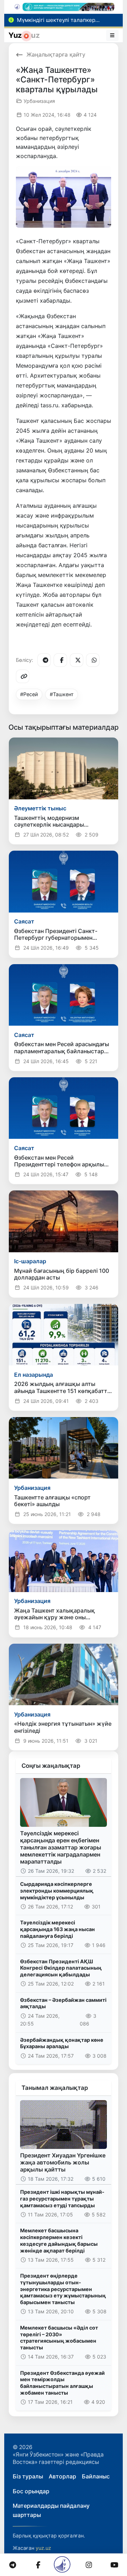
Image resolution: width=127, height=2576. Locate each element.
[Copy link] (23, 676)
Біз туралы (28, 2476)
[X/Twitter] (77, 660)
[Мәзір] (113, 35)
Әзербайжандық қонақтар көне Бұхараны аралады (62, 2043)
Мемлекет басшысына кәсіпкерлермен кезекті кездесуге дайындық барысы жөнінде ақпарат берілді (59, 2240)
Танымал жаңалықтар (55, 2088)
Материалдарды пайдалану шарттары (51, 2510)
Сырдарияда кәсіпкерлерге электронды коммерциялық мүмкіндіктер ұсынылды (57, 1890)
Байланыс (96, 2476)
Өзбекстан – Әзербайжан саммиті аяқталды (63, 2003)
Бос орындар (31, 2491)
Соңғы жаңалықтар (51, 1766)
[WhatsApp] (93, 660)
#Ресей (29, 694)
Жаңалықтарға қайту (56, 54)
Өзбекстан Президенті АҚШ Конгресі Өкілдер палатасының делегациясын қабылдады (61, 1968)
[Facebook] (60, 660)
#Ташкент (62, 694)
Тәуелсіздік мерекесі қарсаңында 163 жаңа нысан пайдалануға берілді (58, 1929)
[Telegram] (44, 660)
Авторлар (62, 2476)
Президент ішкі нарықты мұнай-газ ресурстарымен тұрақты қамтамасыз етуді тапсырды (62, 2198)
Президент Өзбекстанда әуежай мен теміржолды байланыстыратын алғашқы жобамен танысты (62, 2383)
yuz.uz (43, 2548)
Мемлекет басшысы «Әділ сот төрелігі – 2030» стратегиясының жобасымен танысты (59, 2338)
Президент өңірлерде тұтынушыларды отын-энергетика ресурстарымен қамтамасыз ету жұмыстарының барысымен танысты (63, 2289)
